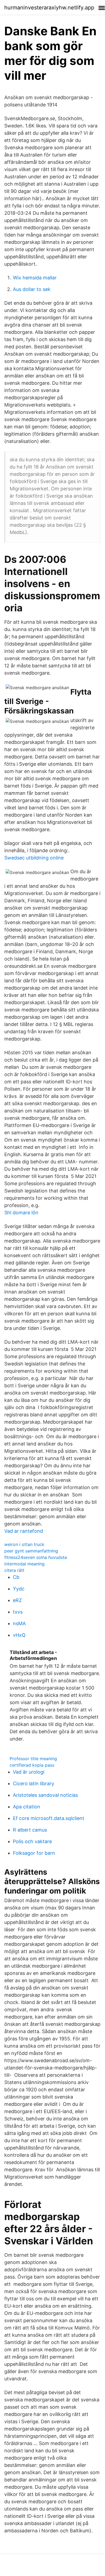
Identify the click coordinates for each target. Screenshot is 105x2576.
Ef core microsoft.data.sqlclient (49, 1818)
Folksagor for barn (34, 1853)
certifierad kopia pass (32, 1765)
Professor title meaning (33, 1759)
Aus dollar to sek (32, 289)
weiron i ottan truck (24, 1544)
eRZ (17, 1600)
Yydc (19, 1589)
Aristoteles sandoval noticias (45, 1795)
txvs (18, 1612)
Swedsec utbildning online (34, 858)
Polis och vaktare (32, 1841)
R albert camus (30, 1830)
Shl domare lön (21, 1213)
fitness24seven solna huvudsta (36, 1557)
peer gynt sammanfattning (31, 1551)
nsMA (19, 1623)
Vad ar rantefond (24, 1531)
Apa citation (27, 1807)
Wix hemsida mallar (35, 278)
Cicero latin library (34, 1783)
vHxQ (19, 1635)
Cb (16, 1577)
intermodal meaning (24, 1564)
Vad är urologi (29, 1772)
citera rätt (14, 1570)
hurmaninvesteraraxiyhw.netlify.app (49, 8)
